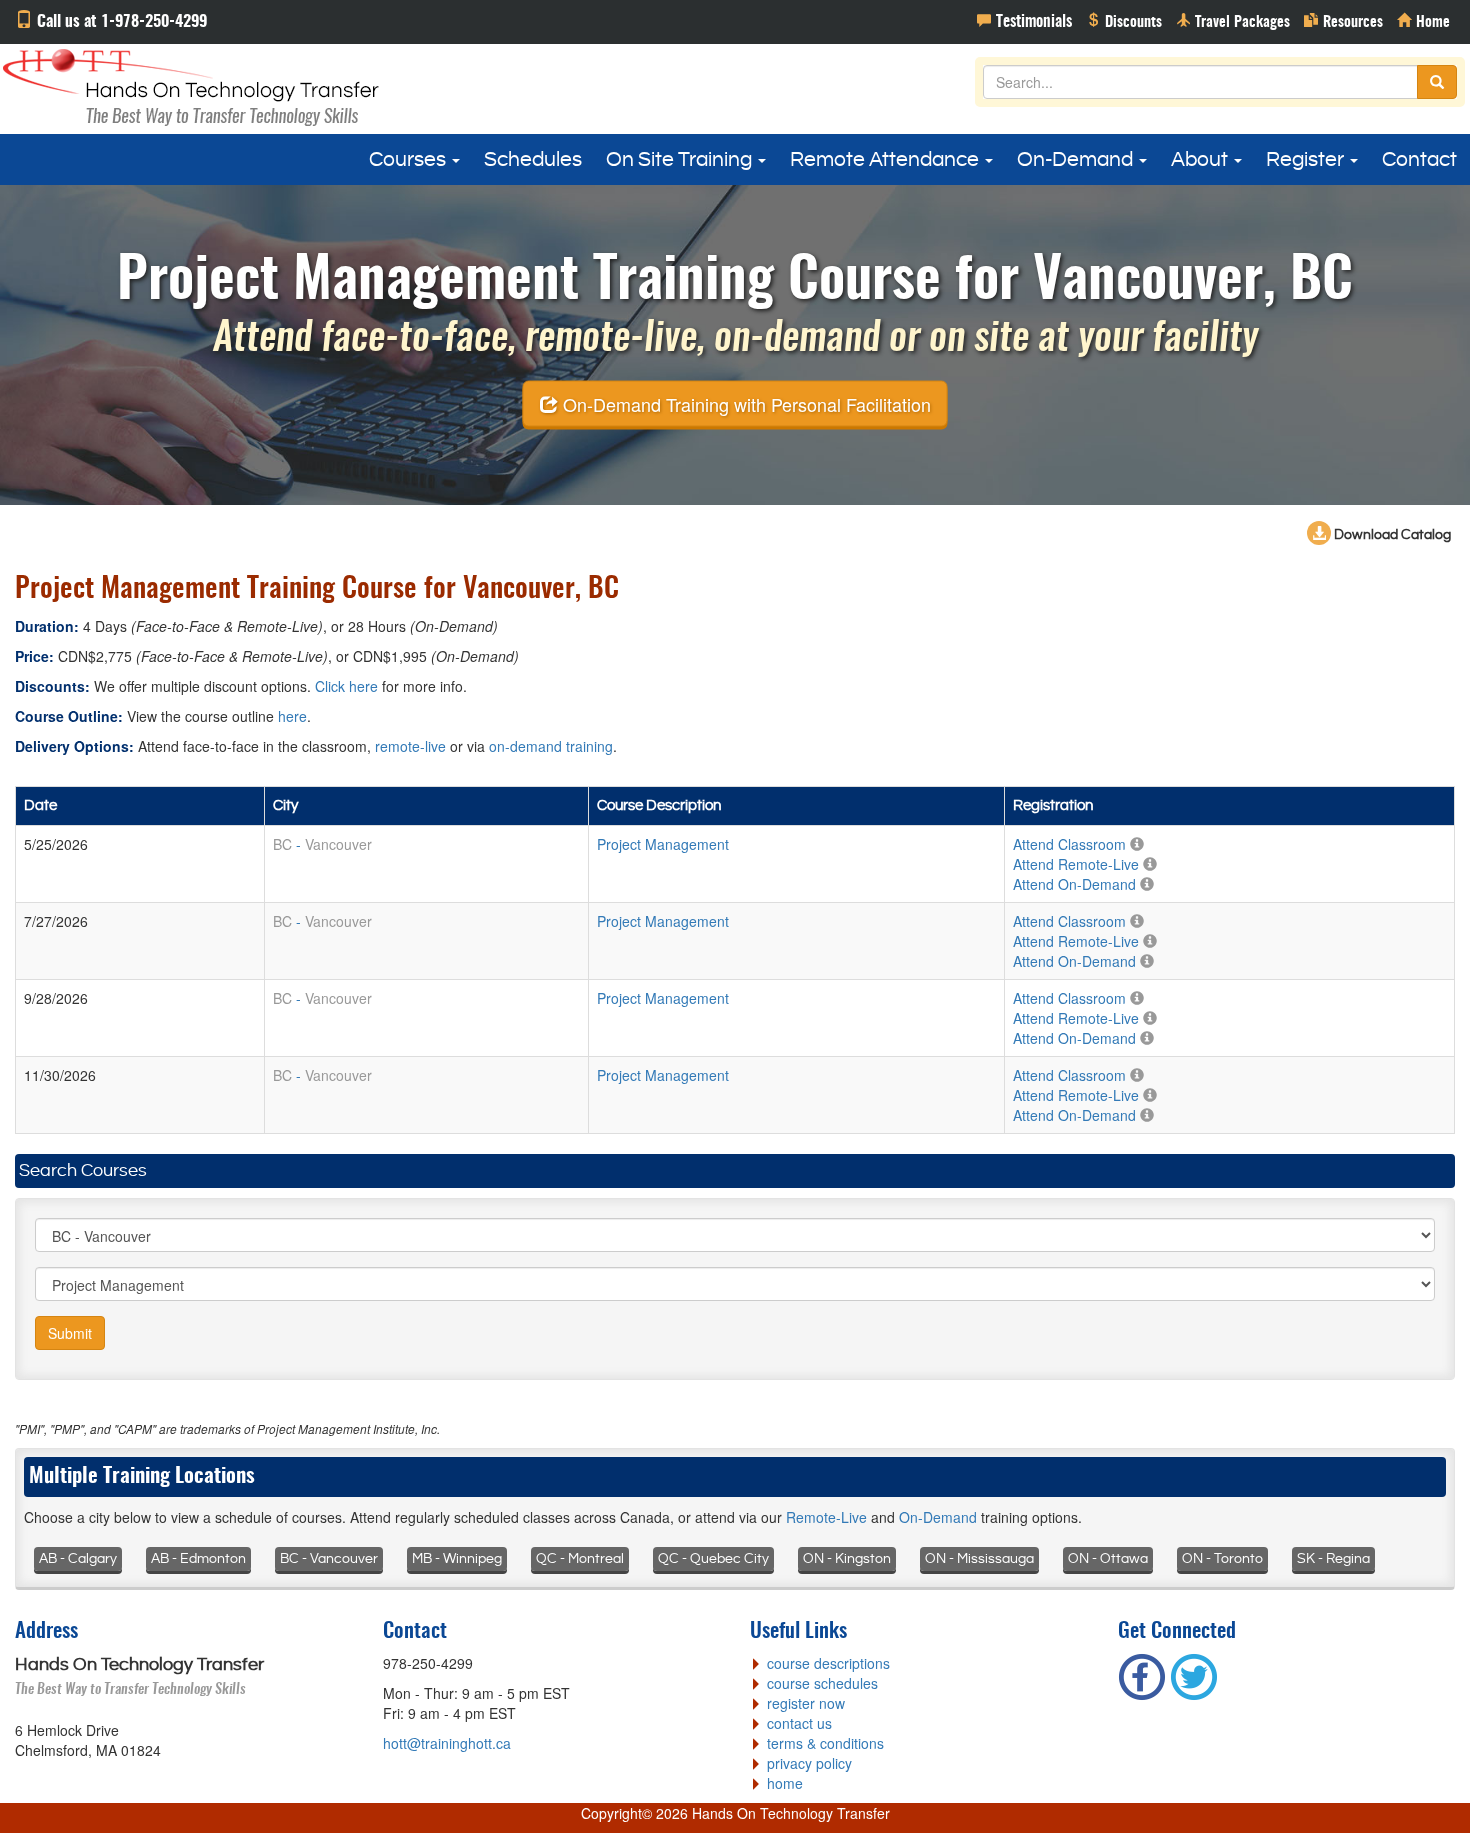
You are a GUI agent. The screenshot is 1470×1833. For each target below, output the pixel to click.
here (292, 716)
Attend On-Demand (1074, 884)
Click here (346, 686)
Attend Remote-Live (1076, 864)
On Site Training (681, 160)
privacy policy (809, 1763)
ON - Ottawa (1108, 1559)
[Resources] (1343, 20)
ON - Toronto (1222, 1559)
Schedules (533, 160)
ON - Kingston (847, 1559)
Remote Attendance (886, 160)
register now (806, 1703)
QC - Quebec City (713, 1559)
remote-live (410, 746)
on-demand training (551, 746)
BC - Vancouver (329, 1559)
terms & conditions (825, 1743)
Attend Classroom (1069, 844)
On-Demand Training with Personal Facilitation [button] (744, 403)
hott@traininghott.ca (447, 1743)
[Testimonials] (1024, 20)
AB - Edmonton (198, 1559)
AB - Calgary (78, 1559)
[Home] (1423, 20)
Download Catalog (1391, 535)
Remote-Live (826, 1517)
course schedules (822, 1683)
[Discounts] (1124, 20)
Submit (70, 1333)
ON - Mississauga (979, 1559)
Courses (409, 160)
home (785, 1783)
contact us (799, 1723)
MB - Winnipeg (457, 1559)
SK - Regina (1333, 1559)
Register (1307, 160)
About (1201, 160)
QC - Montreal (580, 1559)
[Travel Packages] (1233, 20)
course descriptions (828, 1663)
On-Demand (1077, 160)
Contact (1419, 160)
